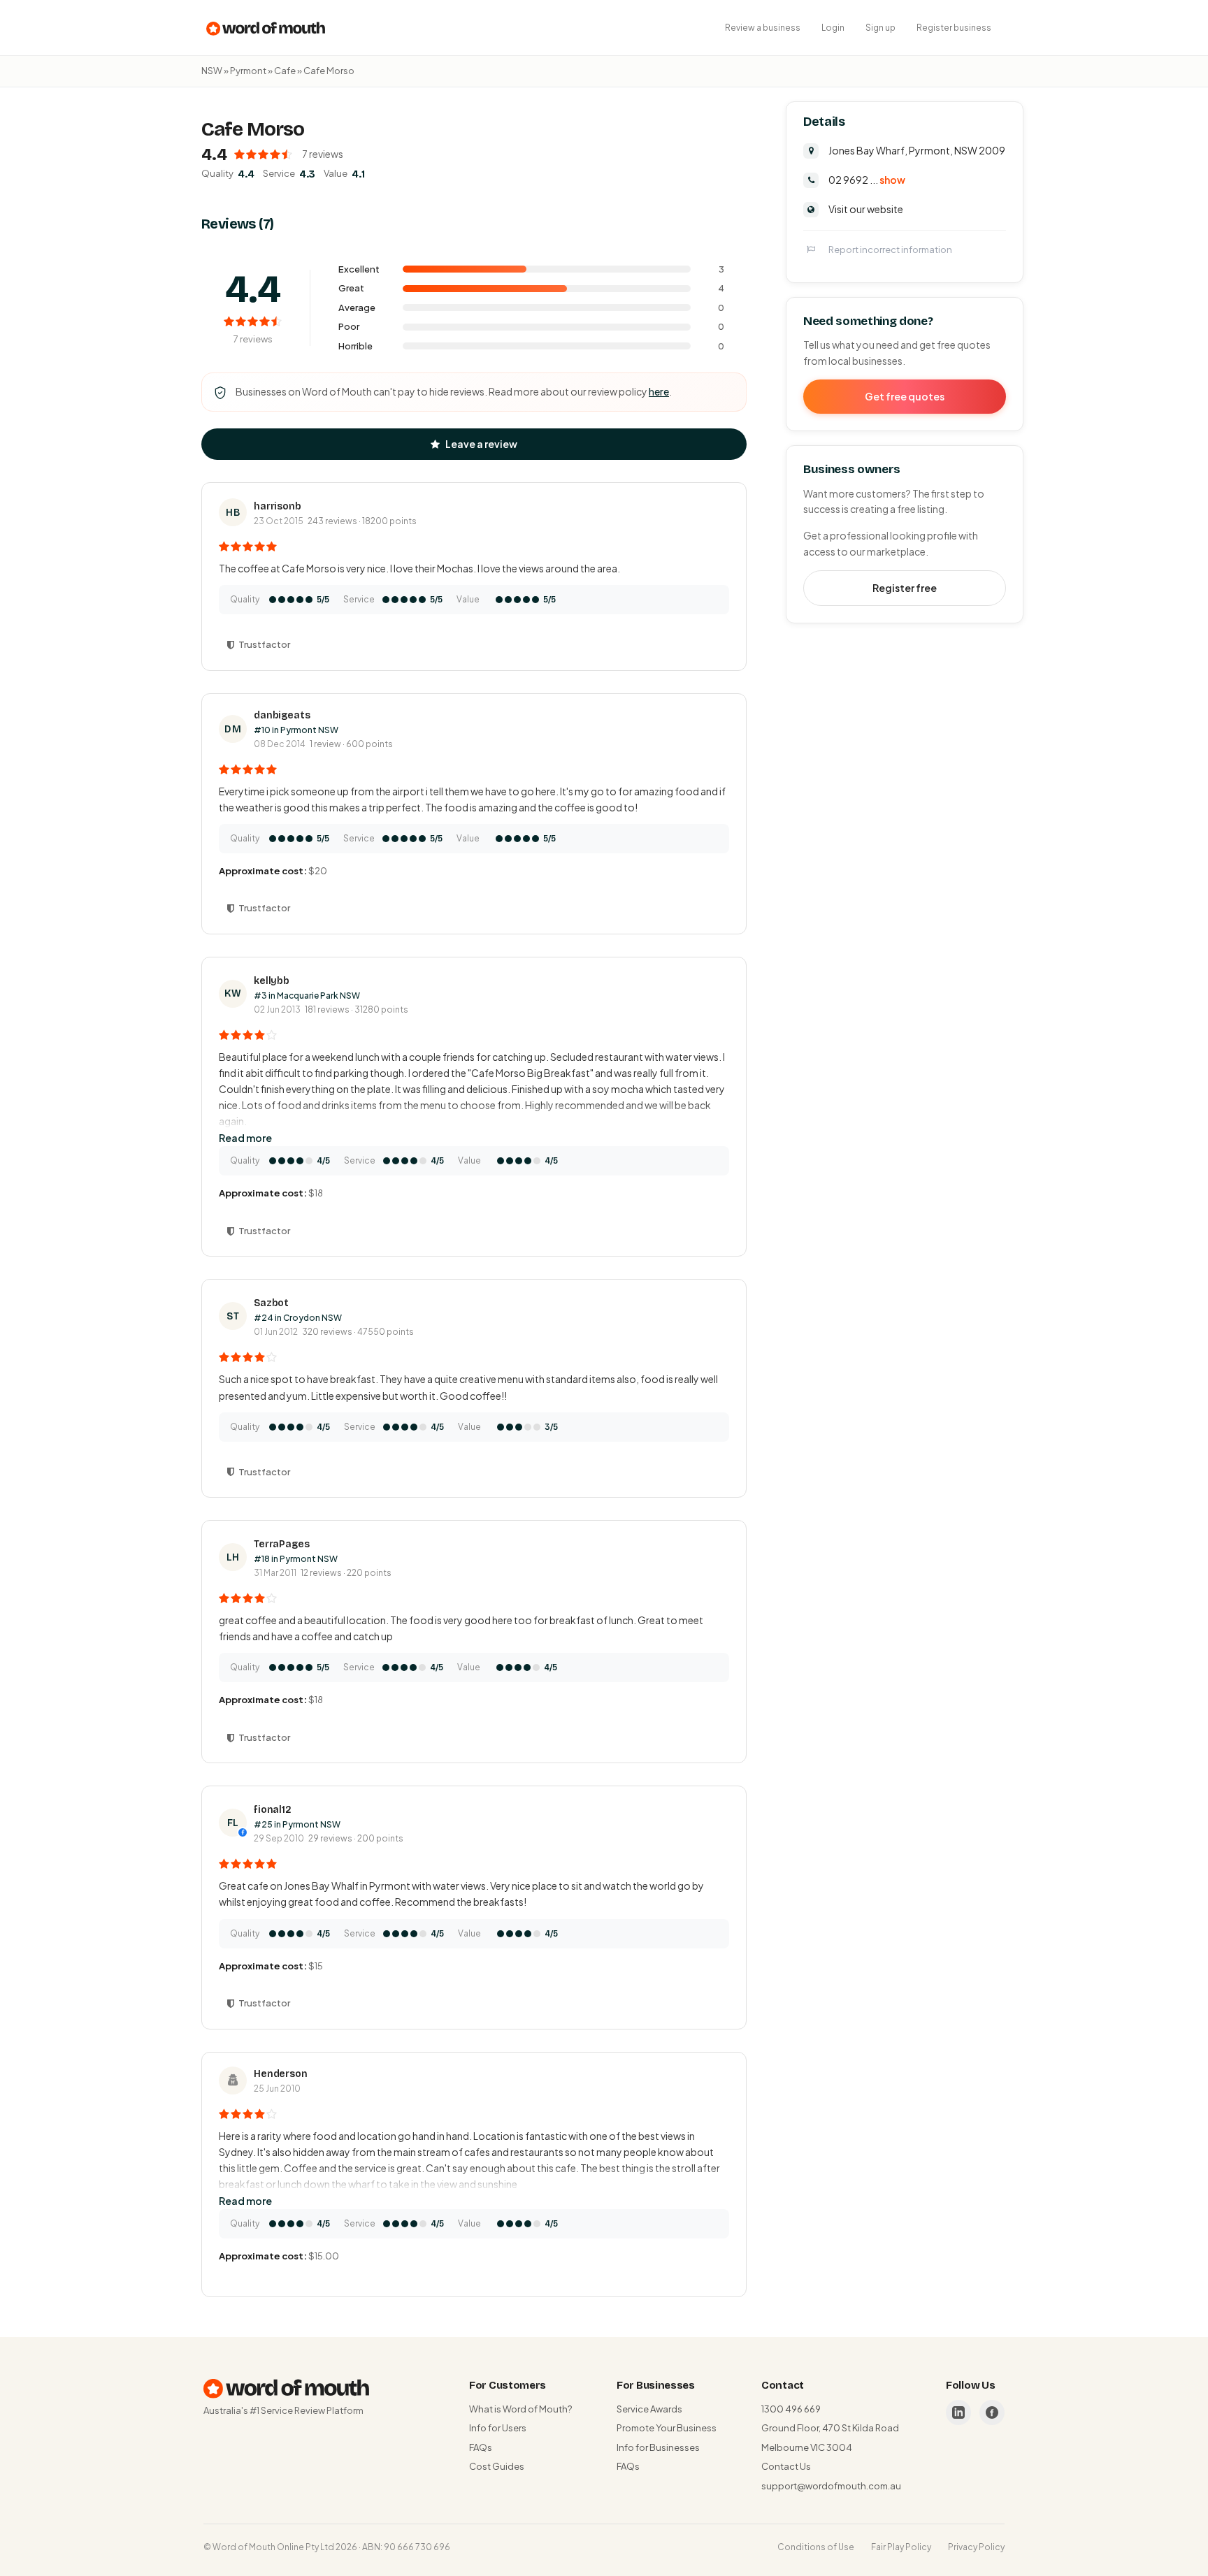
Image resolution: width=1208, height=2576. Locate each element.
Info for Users (498, 2428)
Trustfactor (264, 644)
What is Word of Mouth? (520, 2409)
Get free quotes (905, 396)
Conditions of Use (816, 2547)
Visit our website (866, 209)
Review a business (763, 28)
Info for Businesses (658, 2447)
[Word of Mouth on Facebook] (992, 2412)
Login (833, 28)
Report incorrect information (890, 249)
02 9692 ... (867, 180)
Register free (905, 588)
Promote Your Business (667, 2428)
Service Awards (649, 2409)
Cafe (285, 71)
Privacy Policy (976, 2547)
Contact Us (786, 2466)
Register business (954, 28)
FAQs (481, 2447)
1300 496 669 (791, 2409)
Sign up (880, 28)
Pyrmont (248, 71)
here (659, 391)
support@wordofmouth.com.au (831, 2486)
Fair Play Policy (901, 2547)
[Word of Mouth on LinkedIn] (958, 2412)
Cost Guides (497, 2466)
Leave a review (481, 444)
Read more (245, 1138)
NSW (212, 71)
